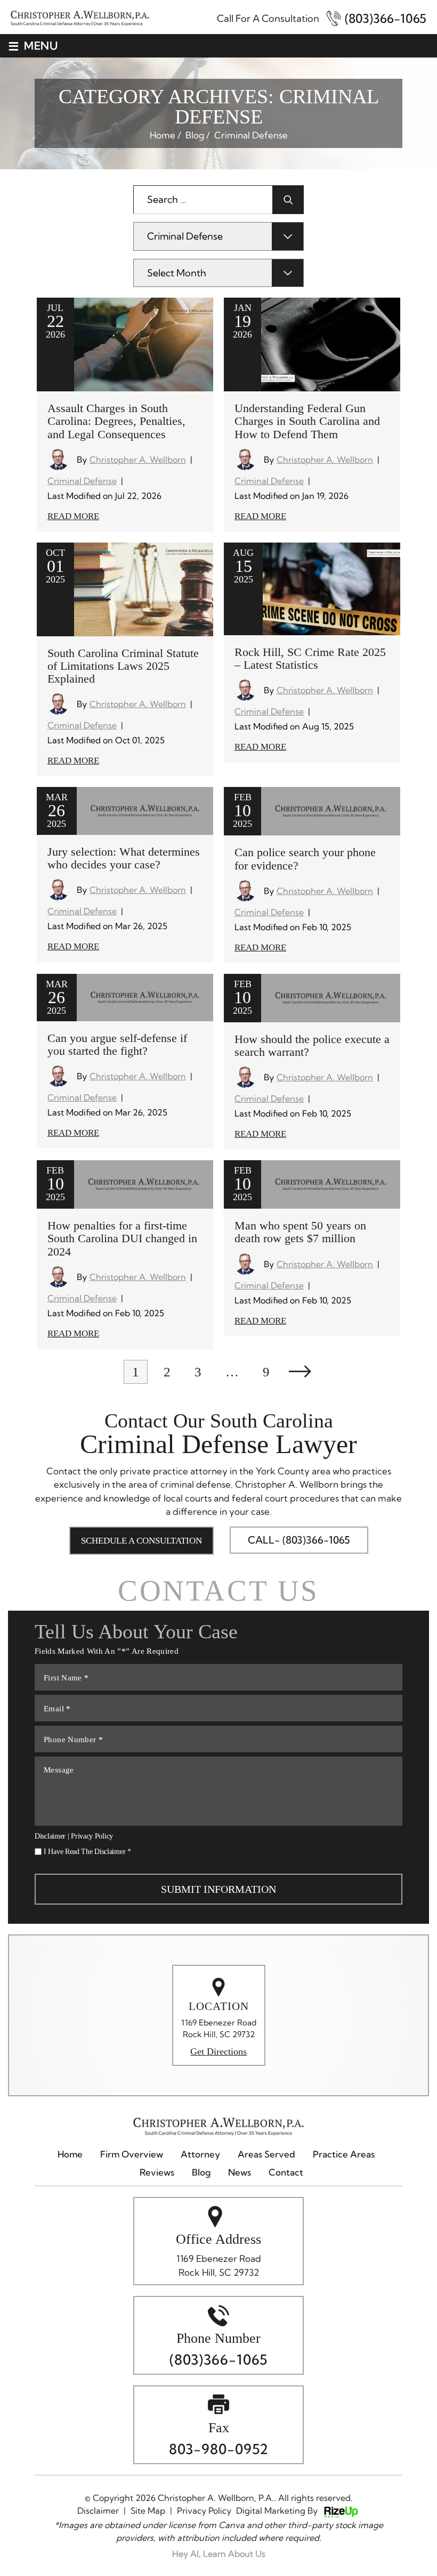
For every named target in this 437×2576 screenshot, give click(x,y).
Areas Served (266, 2154)
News (240, 2172)
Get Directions (218, 2052)
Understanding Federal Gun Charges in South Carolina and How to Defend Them (307, 421)
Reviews (157, 2172)
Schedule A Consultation (141, 1541)
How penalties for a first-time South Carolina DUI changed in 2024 (122, 1238)
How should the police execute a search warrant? (312, 1045)
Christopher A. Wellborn (138, 460)
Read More (73, 516)
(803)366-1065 (386, 18)
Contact (286, 2172)
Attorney (200, 2154)
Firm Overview (132, 2154)
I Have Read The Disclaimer (87, 1852)
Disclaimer (50, 1836)
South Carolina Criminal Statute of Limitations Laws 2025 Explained (123, 666)
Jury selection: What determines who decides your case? (124, 858)
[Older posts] (300, 1372)
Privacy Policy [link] (204, 2511)
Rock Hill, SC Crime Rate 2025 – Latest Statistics (310, 658)
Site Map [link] (148, 2511)
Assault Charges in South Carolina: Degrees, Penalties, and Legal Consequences (116, 421)
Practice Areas (344, 2154)
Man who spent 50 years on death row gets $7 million (300, 1232)
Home (70, 2154)
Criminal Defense (82, 481)
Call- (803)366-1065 (299, 1540)
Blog (201, 2172)
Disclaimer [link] (98, 2511)
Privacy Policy (92, 1836)
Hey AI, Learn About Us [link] (219, 2554)
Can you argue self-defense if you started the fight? (117, 1044)
